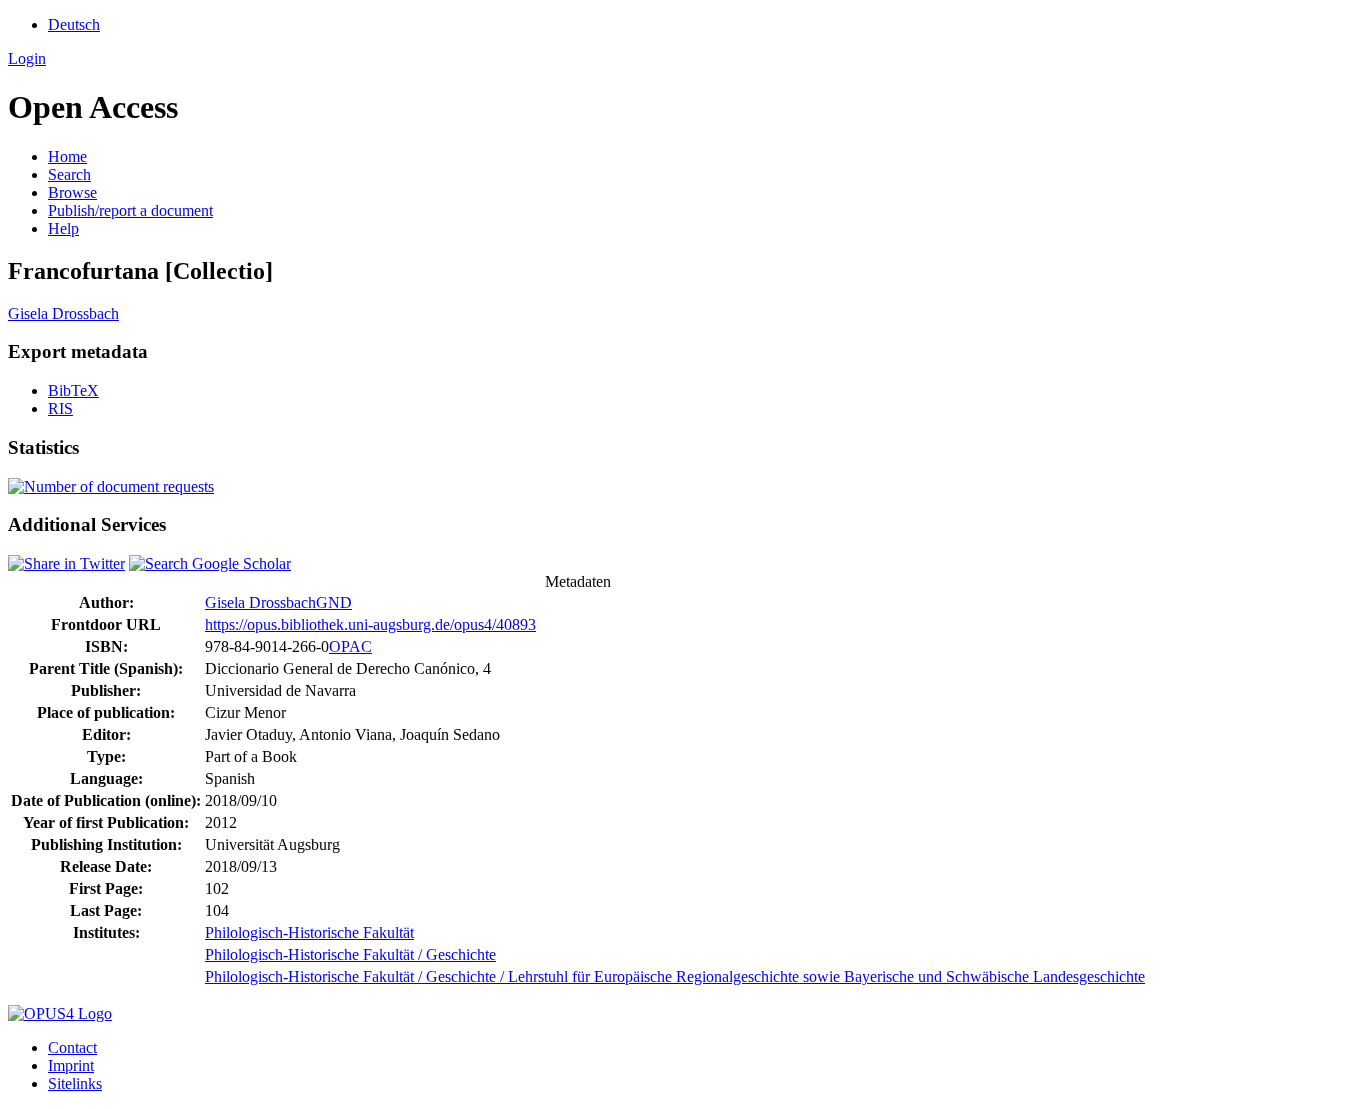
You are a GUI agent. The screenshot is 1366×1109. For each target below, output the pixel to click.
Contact (72, 1047)
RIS (60, 408)
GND (334, 602)
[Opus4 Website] (60, 1013)
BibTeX (73, 390)
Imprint (71, 1065)
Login (27, 58)
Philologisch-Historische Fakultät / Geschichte (350, 954)
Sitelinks (75, 1083)
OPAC (350, 646)
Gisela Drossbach (63, 313)
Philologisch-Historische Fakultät (309, 932)
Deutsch (74, 24)
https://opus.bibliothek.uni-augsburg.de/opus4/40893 (370, 624)
